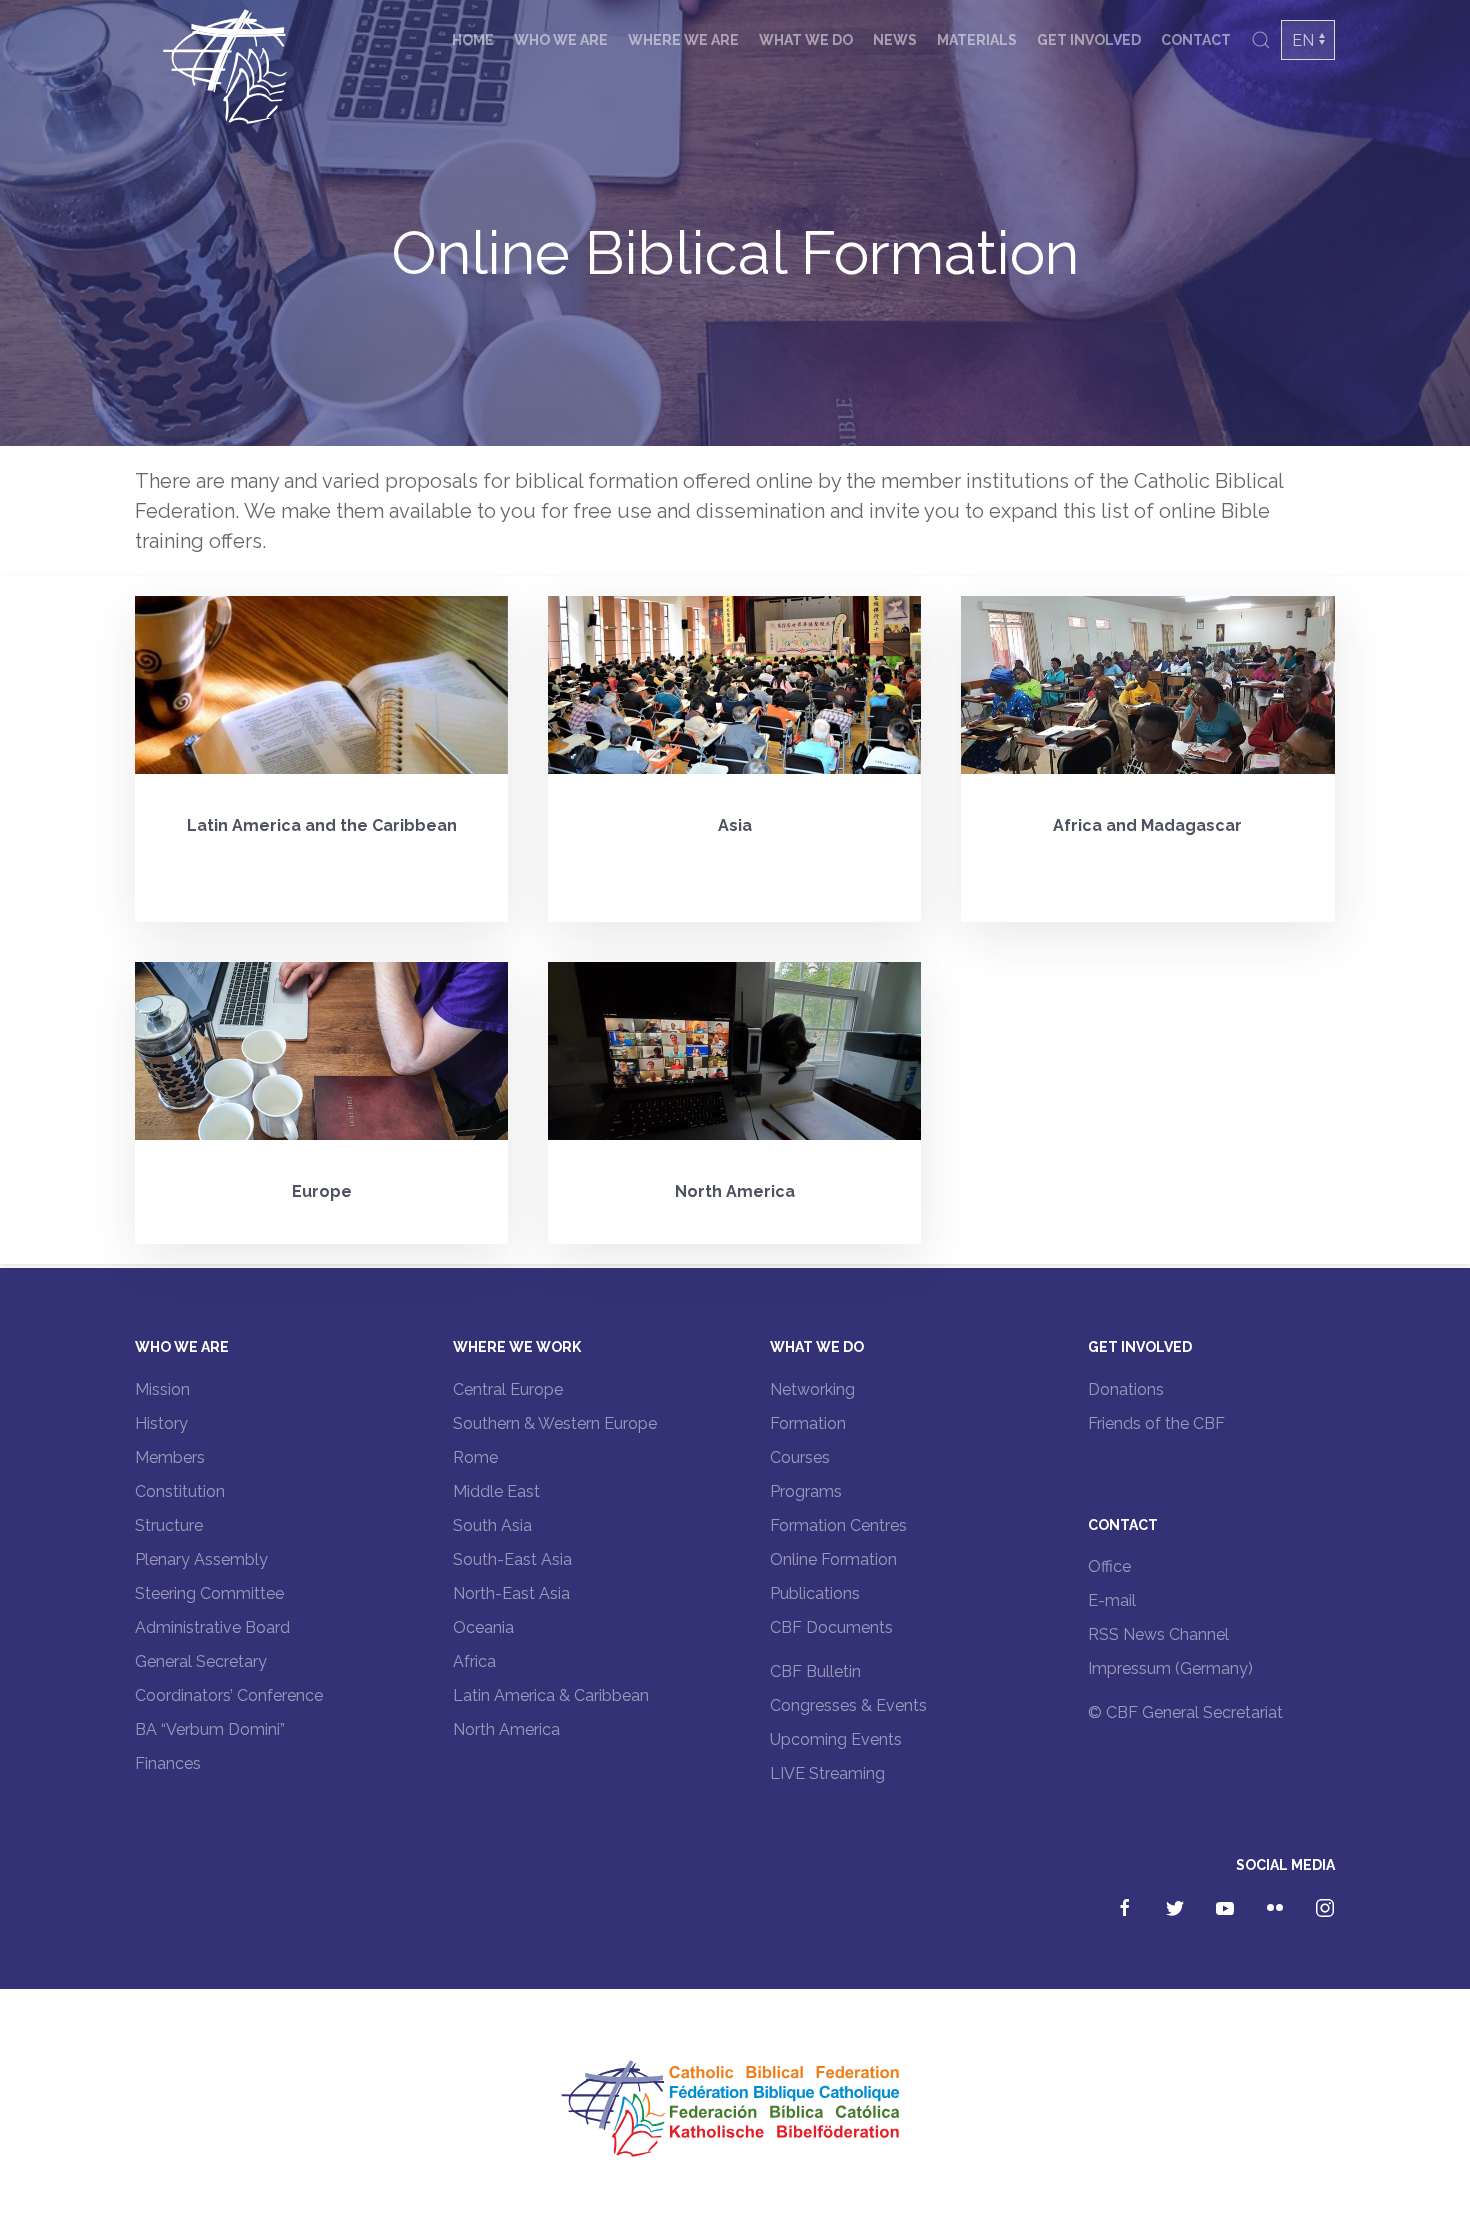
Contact (1196, 40)
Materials (977, 40)
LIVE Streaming (827, 1773)
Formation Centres (838, 1525)
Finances (168, 1763)
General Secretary (201, 1661)
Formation (808, 1423)
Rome (475, 1457)
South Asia (492, 1525)
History (161, 1423)
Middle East (496, 1491)
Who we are (561, 40)
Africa (474, 1661)
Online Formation (833, 1559)
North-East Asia (511, 1593)
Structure (169, 1525)
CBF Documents (831, 1627)
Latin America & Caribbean (551, 1695)
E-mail (1112, 1600)
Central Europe (508, 1389)
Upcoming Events (836, 1739)
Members (170, 1457)
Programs (806, 1491)
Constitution (180, 1491)
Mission (162, 1389)
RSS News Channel (1158, 1634)
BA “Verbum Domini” (210, 1729)
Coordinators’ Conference (229, 1695)
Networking (812, 1389)
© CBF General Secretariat (1185, 1712)
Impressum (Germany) (1170, 1668)
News (895, 40)
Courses (800, 1457)
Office (1109, 1566)
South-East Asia (512, 1559)
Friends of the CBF (1156, 1423)
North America (506, 1729)
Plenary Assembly (201, 1559)
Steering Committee (209, 1593)
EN (1303, 40)
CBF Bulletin (815, 1671)
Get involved (1089, 40)
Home (473, 40)
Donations (1126, 1389)
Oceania (483, 1627)
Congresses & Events (848, 1705)
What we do (806, 40)
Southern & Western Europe (555, 1423)
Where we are (683, 40)
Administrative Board (212, 1627)
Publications (815, 1593)
